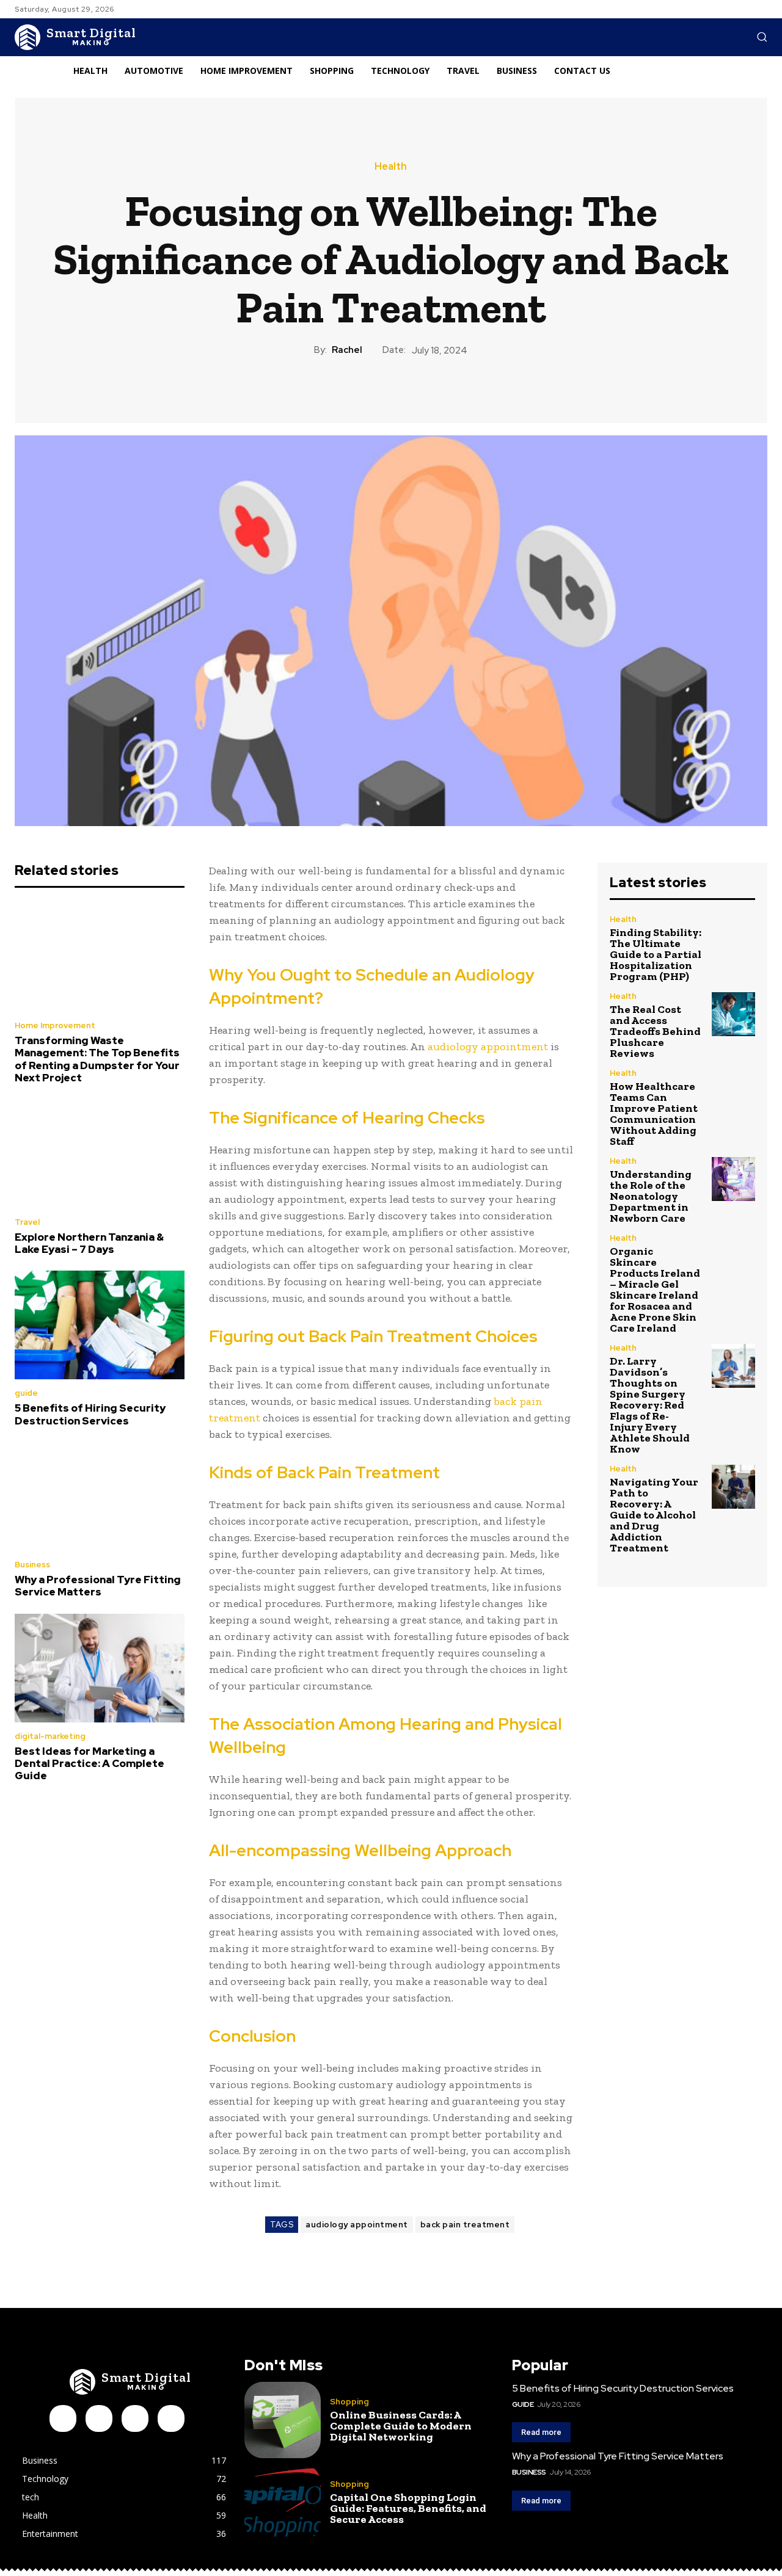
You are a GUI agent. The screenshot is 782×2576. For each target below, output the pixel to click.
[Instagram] (99, 2418)
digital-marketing (50, 1736)
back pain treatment (465, 2225)
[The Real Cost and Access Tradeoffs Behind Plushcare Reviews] (733, 1014)
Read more (541, 2432)
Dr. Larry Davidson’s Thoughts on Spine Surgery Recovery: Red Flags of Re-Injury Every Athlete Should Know (650, 1405)
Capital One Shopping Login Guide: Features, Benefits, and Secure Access (408, 2508)
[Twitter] (171, 2418)
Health (391, 167)
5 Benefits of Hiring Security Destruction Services (90, 1414)
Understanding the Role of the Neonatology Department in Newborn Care (651, 1196)
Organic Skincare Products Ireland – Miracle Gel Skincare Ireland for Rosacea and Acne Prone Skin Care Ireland (655, 1290)
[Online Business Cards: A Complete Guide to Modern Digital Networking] (283, 2420)
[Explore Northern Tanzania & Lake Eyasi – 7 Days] (100, 1154)
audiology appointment (488, 1047)
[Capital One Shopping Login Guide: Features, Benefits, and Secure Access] (283, 2502)
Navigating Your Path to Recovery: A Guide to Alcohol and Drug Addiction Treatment (654, 1515)
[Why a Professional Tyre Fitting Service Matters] (100, 1497)
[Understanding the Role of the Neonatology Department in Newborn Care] (733, 1179)
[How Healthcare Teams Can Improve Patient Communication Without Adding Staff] (733, 1091)
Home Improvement (55, 1025)
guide (26, 1393)
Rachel (347, 350)
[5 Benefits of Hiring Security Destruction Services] (100, 1325)
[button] (762, 37)
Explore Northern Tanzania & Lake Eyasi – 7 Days (89, 1243)
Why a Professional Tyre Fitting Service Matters (98, 1586)
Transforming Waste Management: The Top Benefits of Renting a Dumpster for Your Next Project (97, 1059)
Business (32, 1565)
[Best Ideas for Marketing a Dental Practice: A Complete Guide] (100, 1668)
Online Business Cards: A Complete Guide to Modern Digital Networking (401, 2426)
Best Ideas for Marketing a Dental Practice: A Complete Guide (90, 1764)
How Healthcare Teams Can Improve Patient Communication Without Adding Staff (654, 1114)
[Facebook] (63, 2418)
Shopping (349, 2402)
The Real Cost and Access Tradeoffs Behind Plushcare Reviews (655, 1031)
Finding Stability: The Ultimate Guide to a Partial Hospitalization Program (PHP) (656, 954)
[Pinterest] (135, 2418)
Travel (27, 1222)
